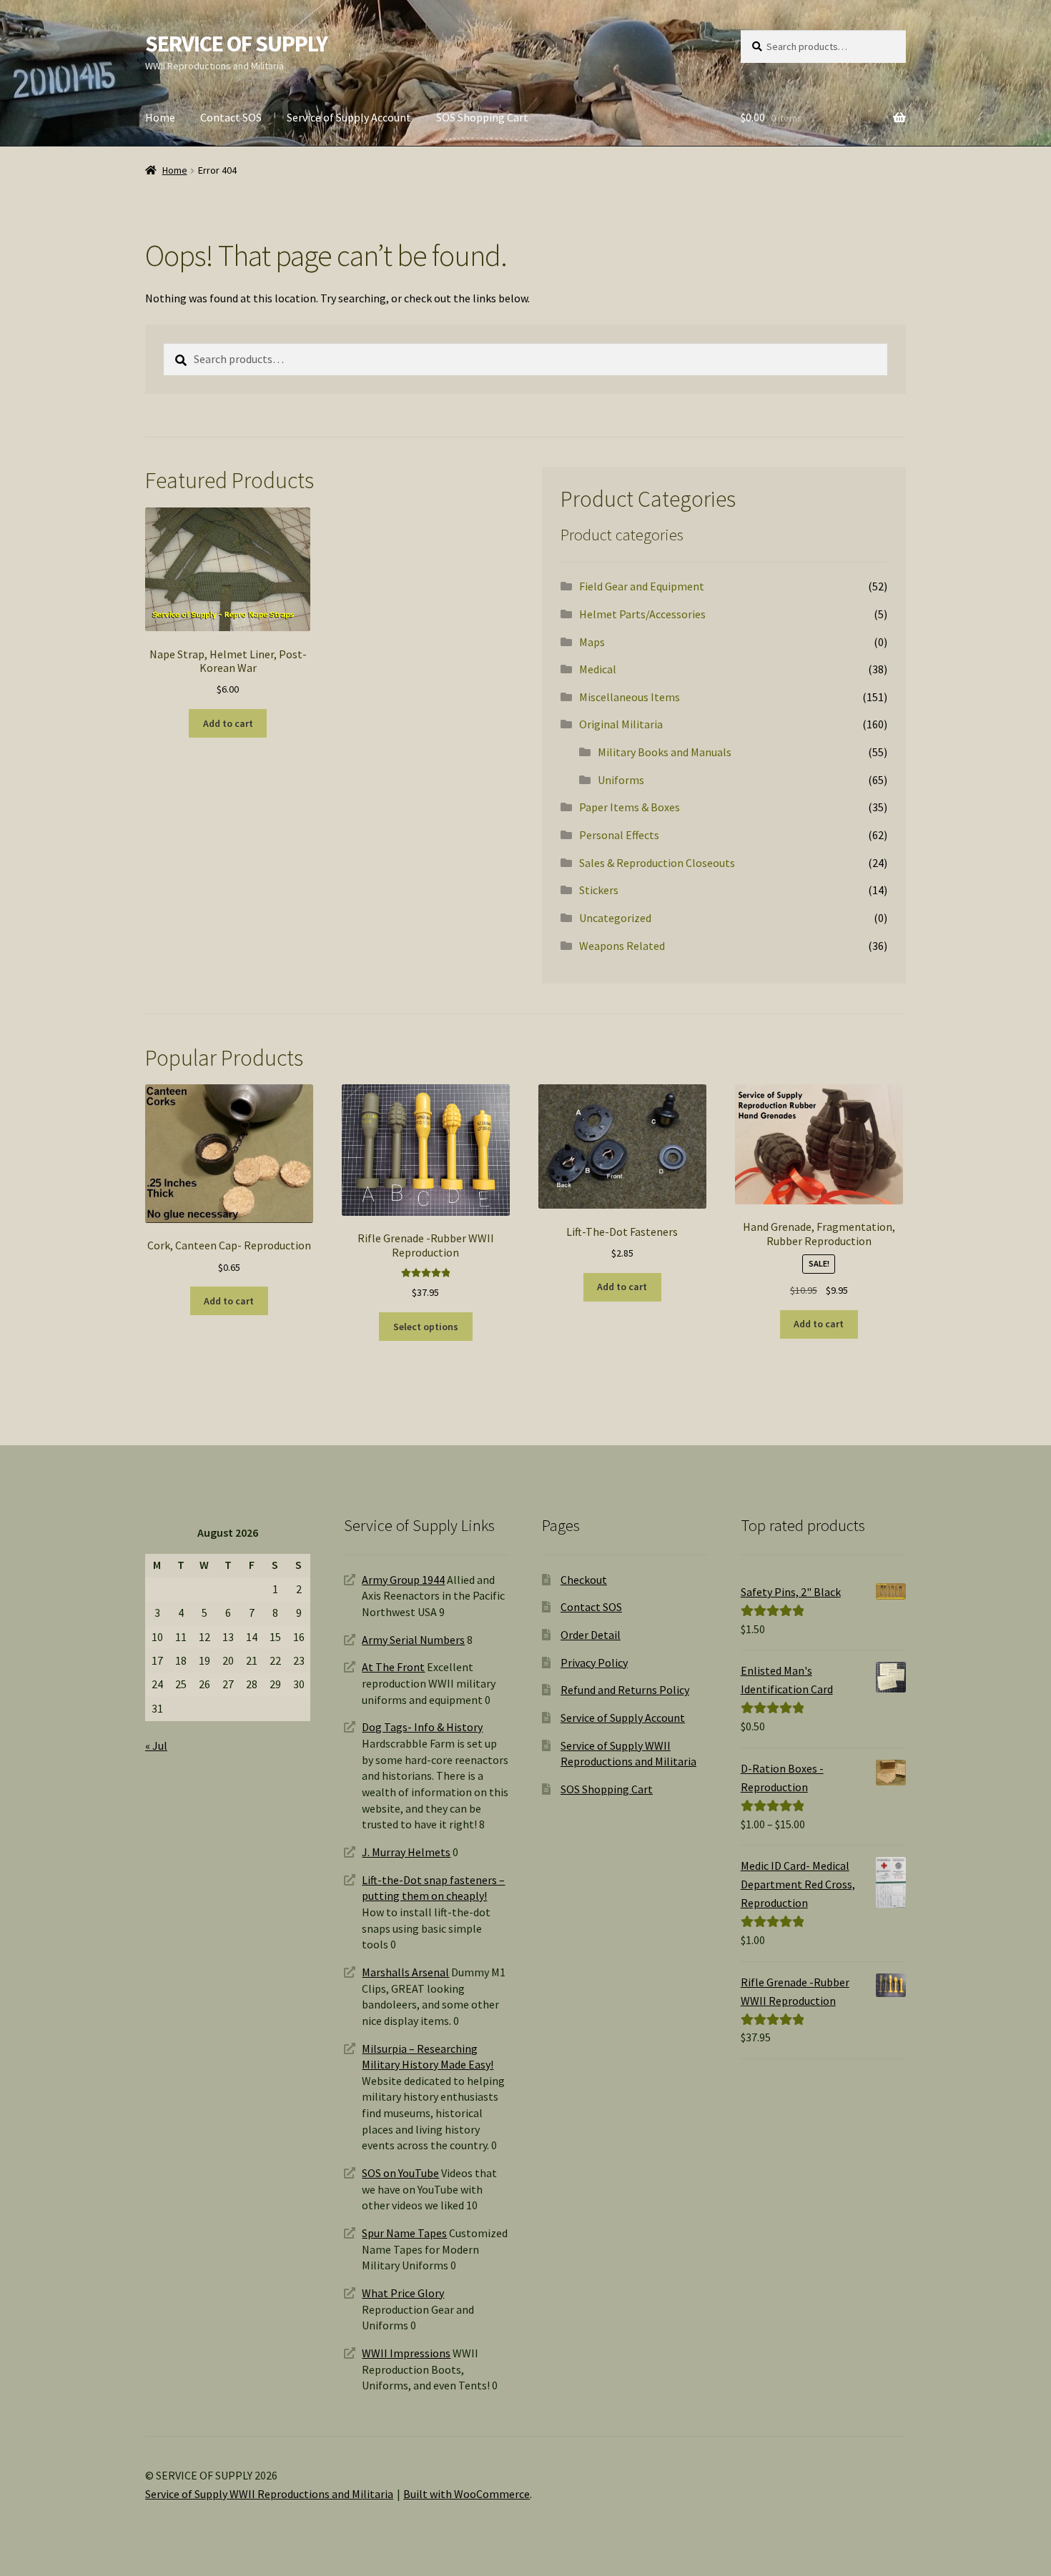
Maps (592, 642)
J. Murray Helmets (406, 1852)
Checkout (584, 1580)
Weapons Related (622, 946)
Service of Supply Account (349, 117)
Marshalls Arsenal (405, 1972)
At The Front (393, 1667)
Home (160, 117)
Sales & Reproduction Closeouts (657, 863)
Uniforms (621, 780)
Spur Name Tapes (404, 2233)
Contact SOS (231, 117)
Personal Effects (619, 835)
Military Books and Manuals (665, 752)
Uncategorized (615, 918)
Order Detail (591, 1635)
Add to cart (228, 723)
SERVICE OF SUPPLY (236, 44)
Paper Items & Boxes (630, 807)
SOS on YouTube (400, 2173)
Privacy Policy (594, 1663)
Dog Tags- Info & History (422, 1727)
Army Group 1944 (403, 1580)
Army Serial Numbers (413, 1640)
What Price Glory (403, 2293)
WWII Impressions (406, 2353)
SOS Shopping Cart (482, 117)
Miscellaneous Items (630, 697)
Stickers (599, 890)
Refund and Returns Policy (625, 1690)
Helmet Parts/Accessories (642, 614)
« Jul (156, 1745)
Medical (598, 669)
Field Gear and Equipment (642, 586)
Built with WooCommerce (467, 2494)
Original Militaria (621, 724)
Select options (426, 1327)
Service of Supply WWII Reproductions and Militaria (269, 2494)
